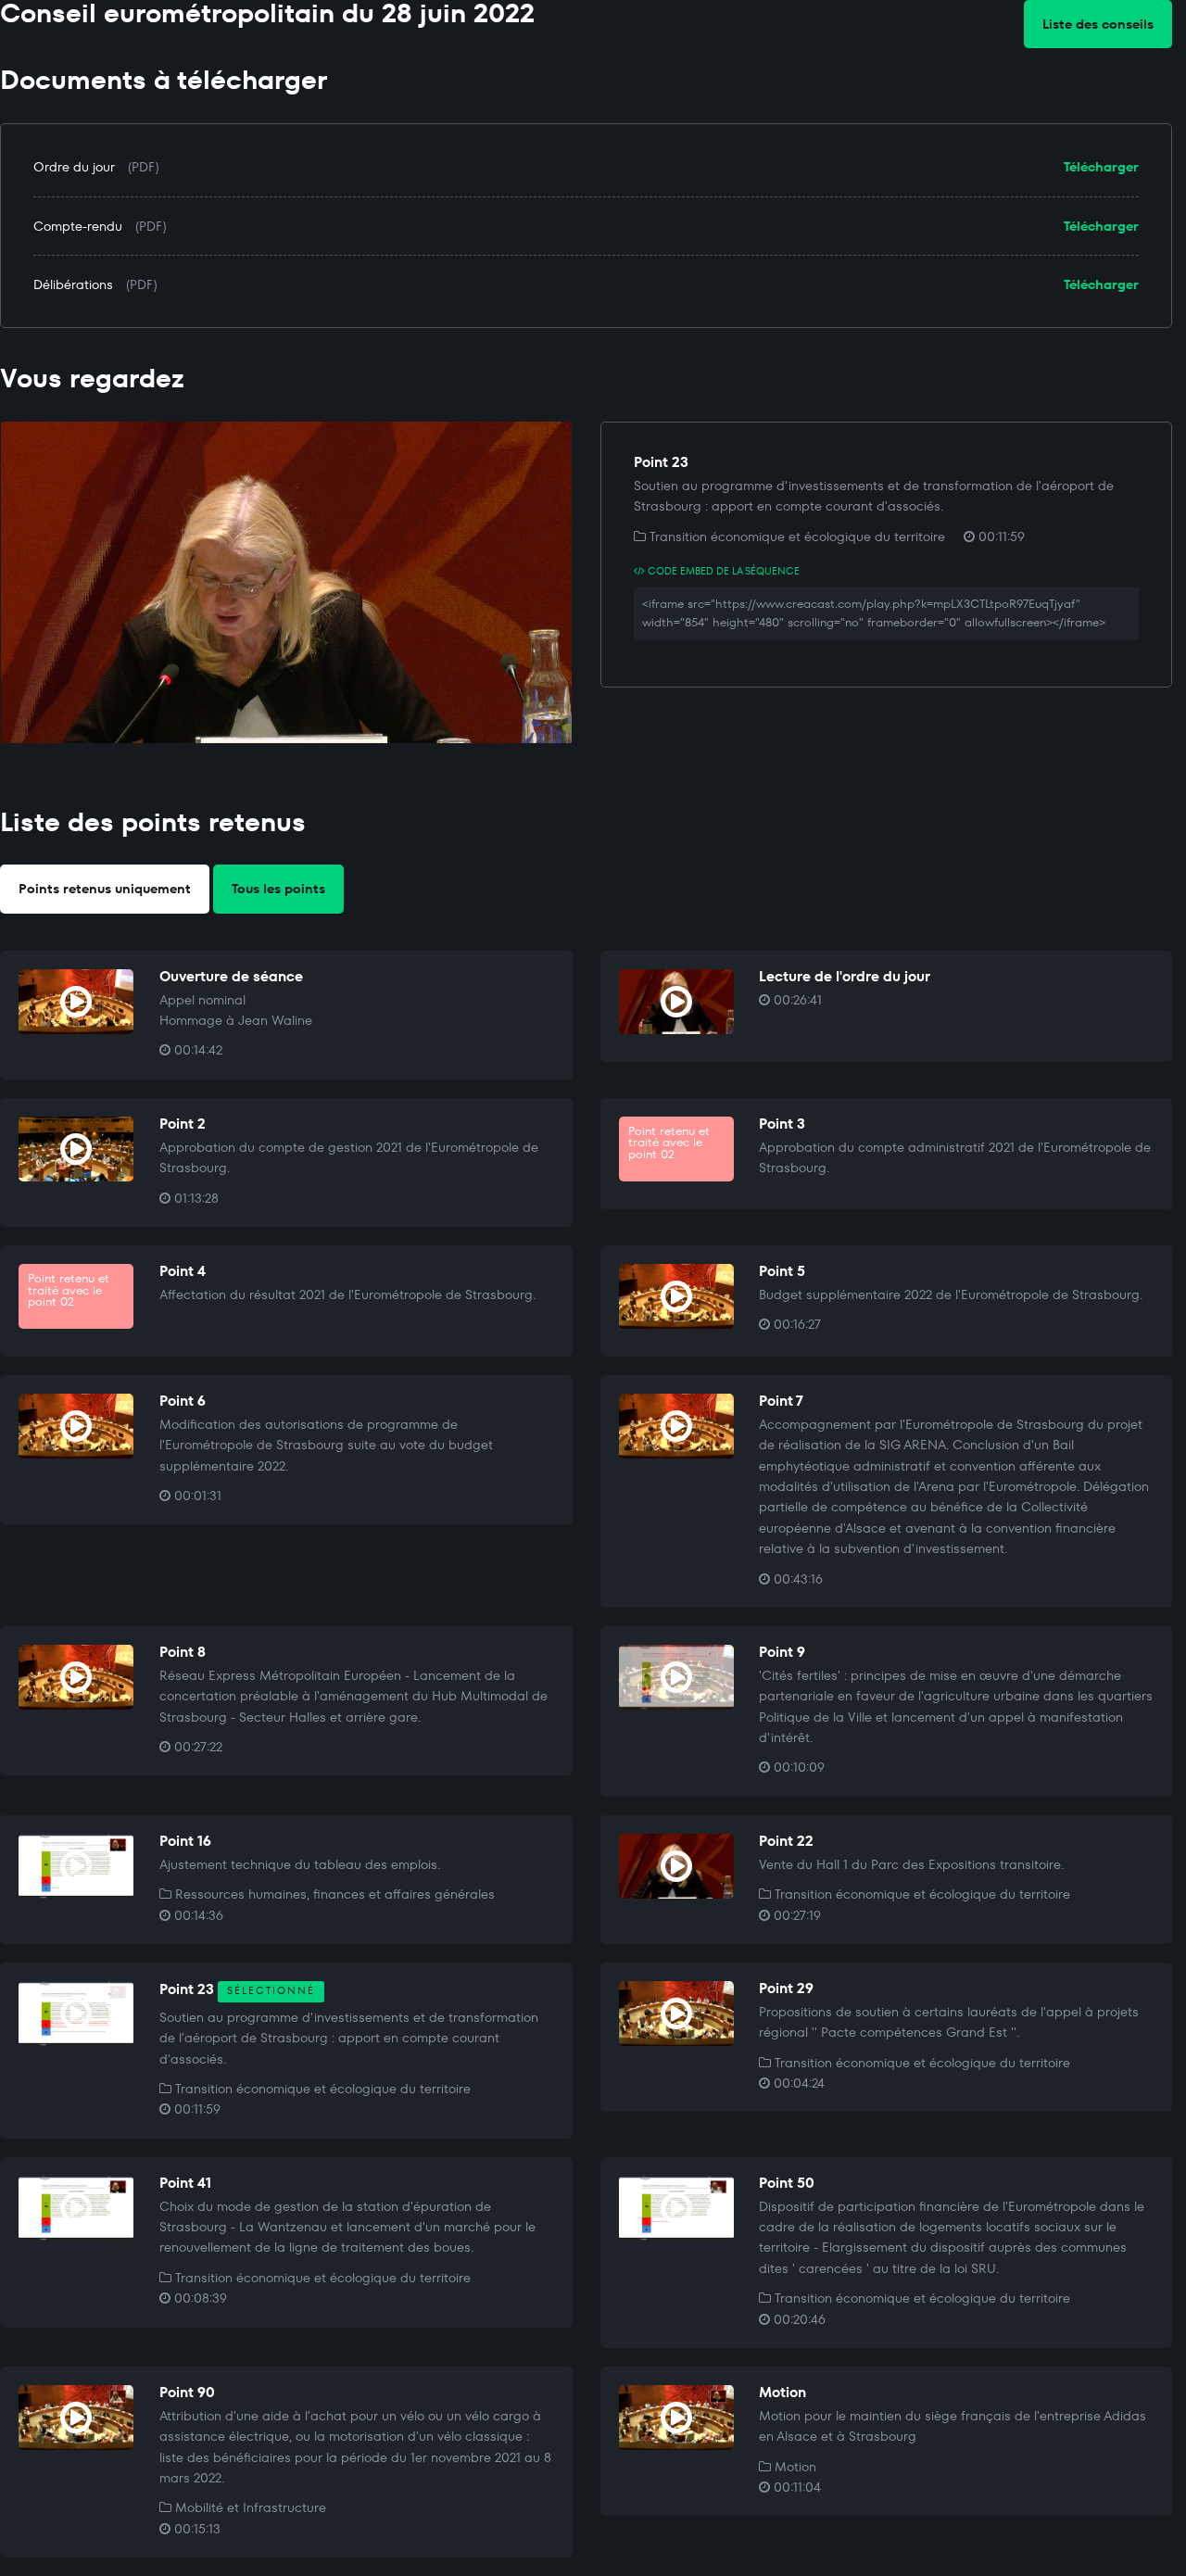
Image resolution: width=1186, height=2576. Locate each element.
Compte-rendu (78, 226)
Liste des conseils (1098, 24)
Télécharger (1101, 167)
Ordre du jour (74, 167)
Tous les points (278, 889)
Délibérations (73, 284)
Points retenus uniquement (105, 889)
